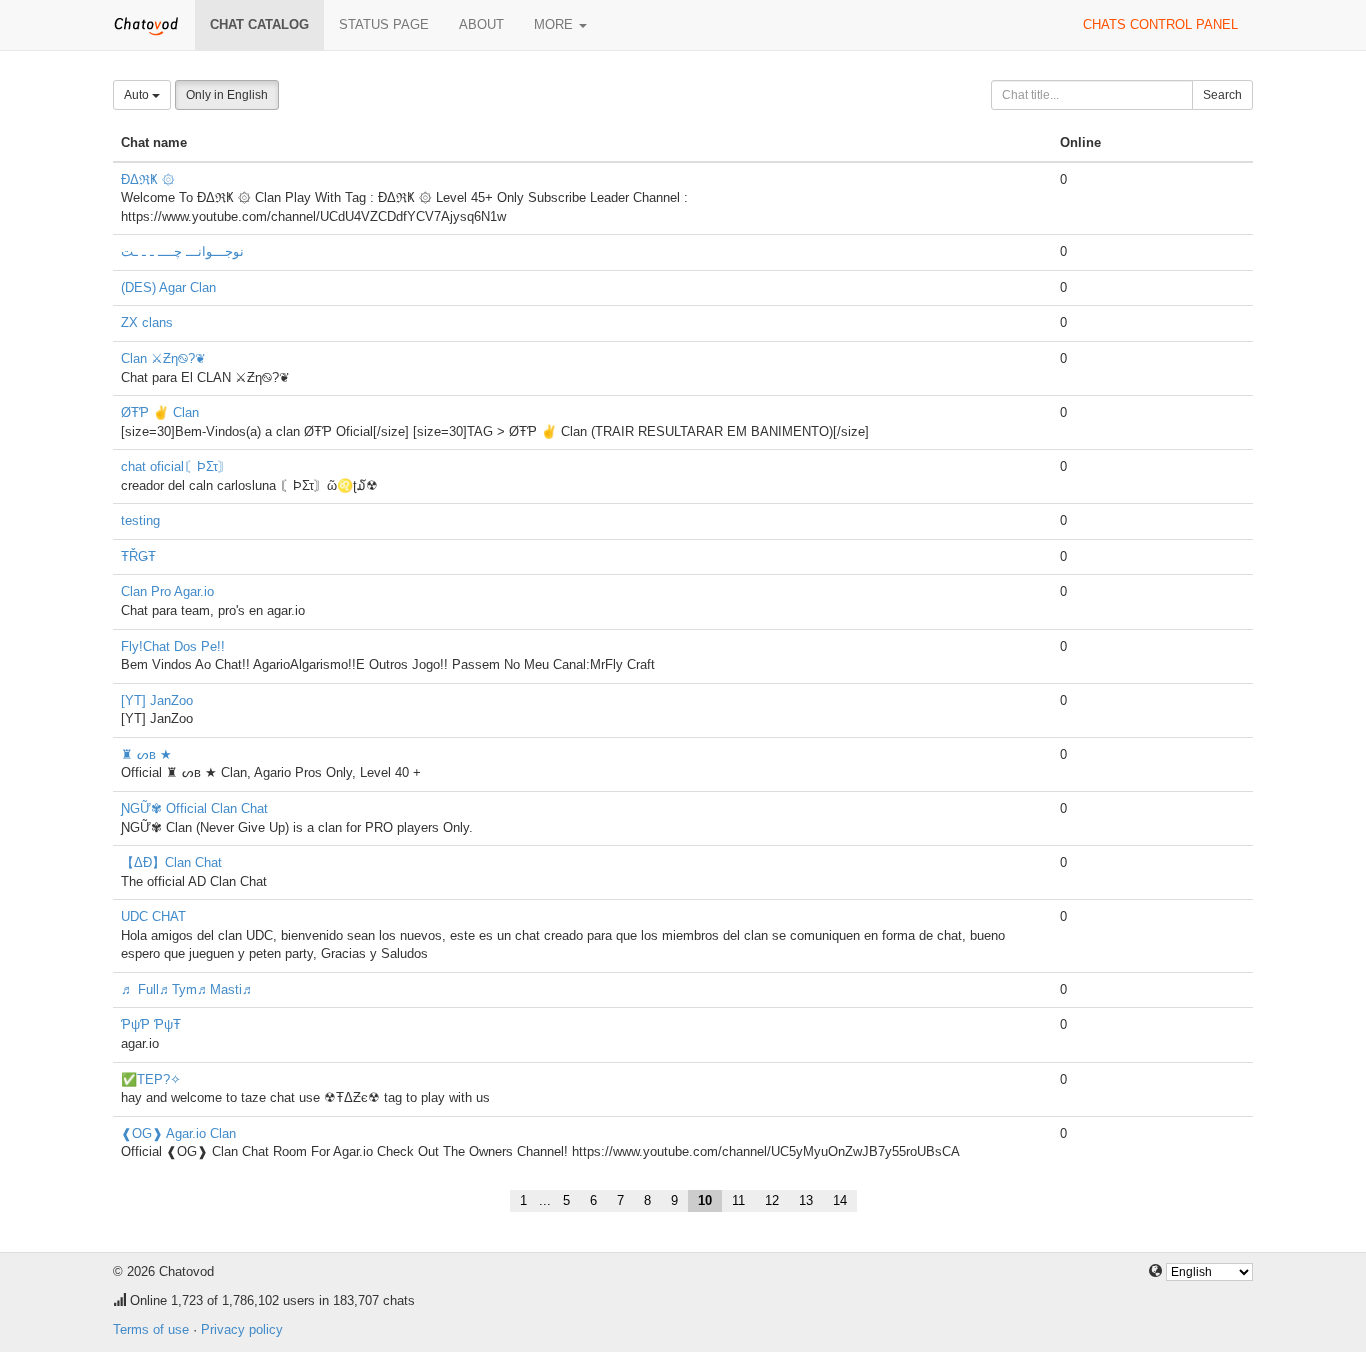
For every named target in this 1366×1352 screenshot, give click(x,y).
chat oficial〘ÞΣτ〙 (176, 466)
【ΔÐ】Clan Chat (171, 862)
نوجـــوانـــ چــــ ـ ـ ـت (182, 251)
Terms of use (151, 1329)
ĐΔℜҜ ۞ (148, 179)
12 (772, 1200)
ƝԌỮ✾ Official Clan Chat (194, 808)
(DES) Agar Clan (168, 287)
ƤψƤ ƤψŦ (151, 1024)
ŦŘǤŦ (138, 556)
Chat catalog (259, 24)
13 (806, 1200)
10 (705, 1200)
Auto (138, 95)
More (555, 24)
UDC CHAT (153, 916)
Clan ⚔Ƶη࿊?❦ (163, 358)
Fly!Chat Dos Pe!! (173, 646)
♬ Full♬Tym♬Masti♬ (188, 989)
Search (1222, 95)
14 (840, 1200)
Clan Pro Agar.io (167, 591)
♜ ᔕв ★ (146, 754)
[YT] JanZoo (157, 700)
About (481, 24)
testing (140, 520)
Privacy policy (242, 1329)
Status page (384, 24)
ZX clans (147, 322)
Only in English (227, 95)
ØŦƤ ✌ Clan (160, 412)
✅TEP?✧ (151, 1079)
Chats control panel (1160, 24)
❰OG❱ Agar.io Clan (178, 1133)
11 (738, 1200)
